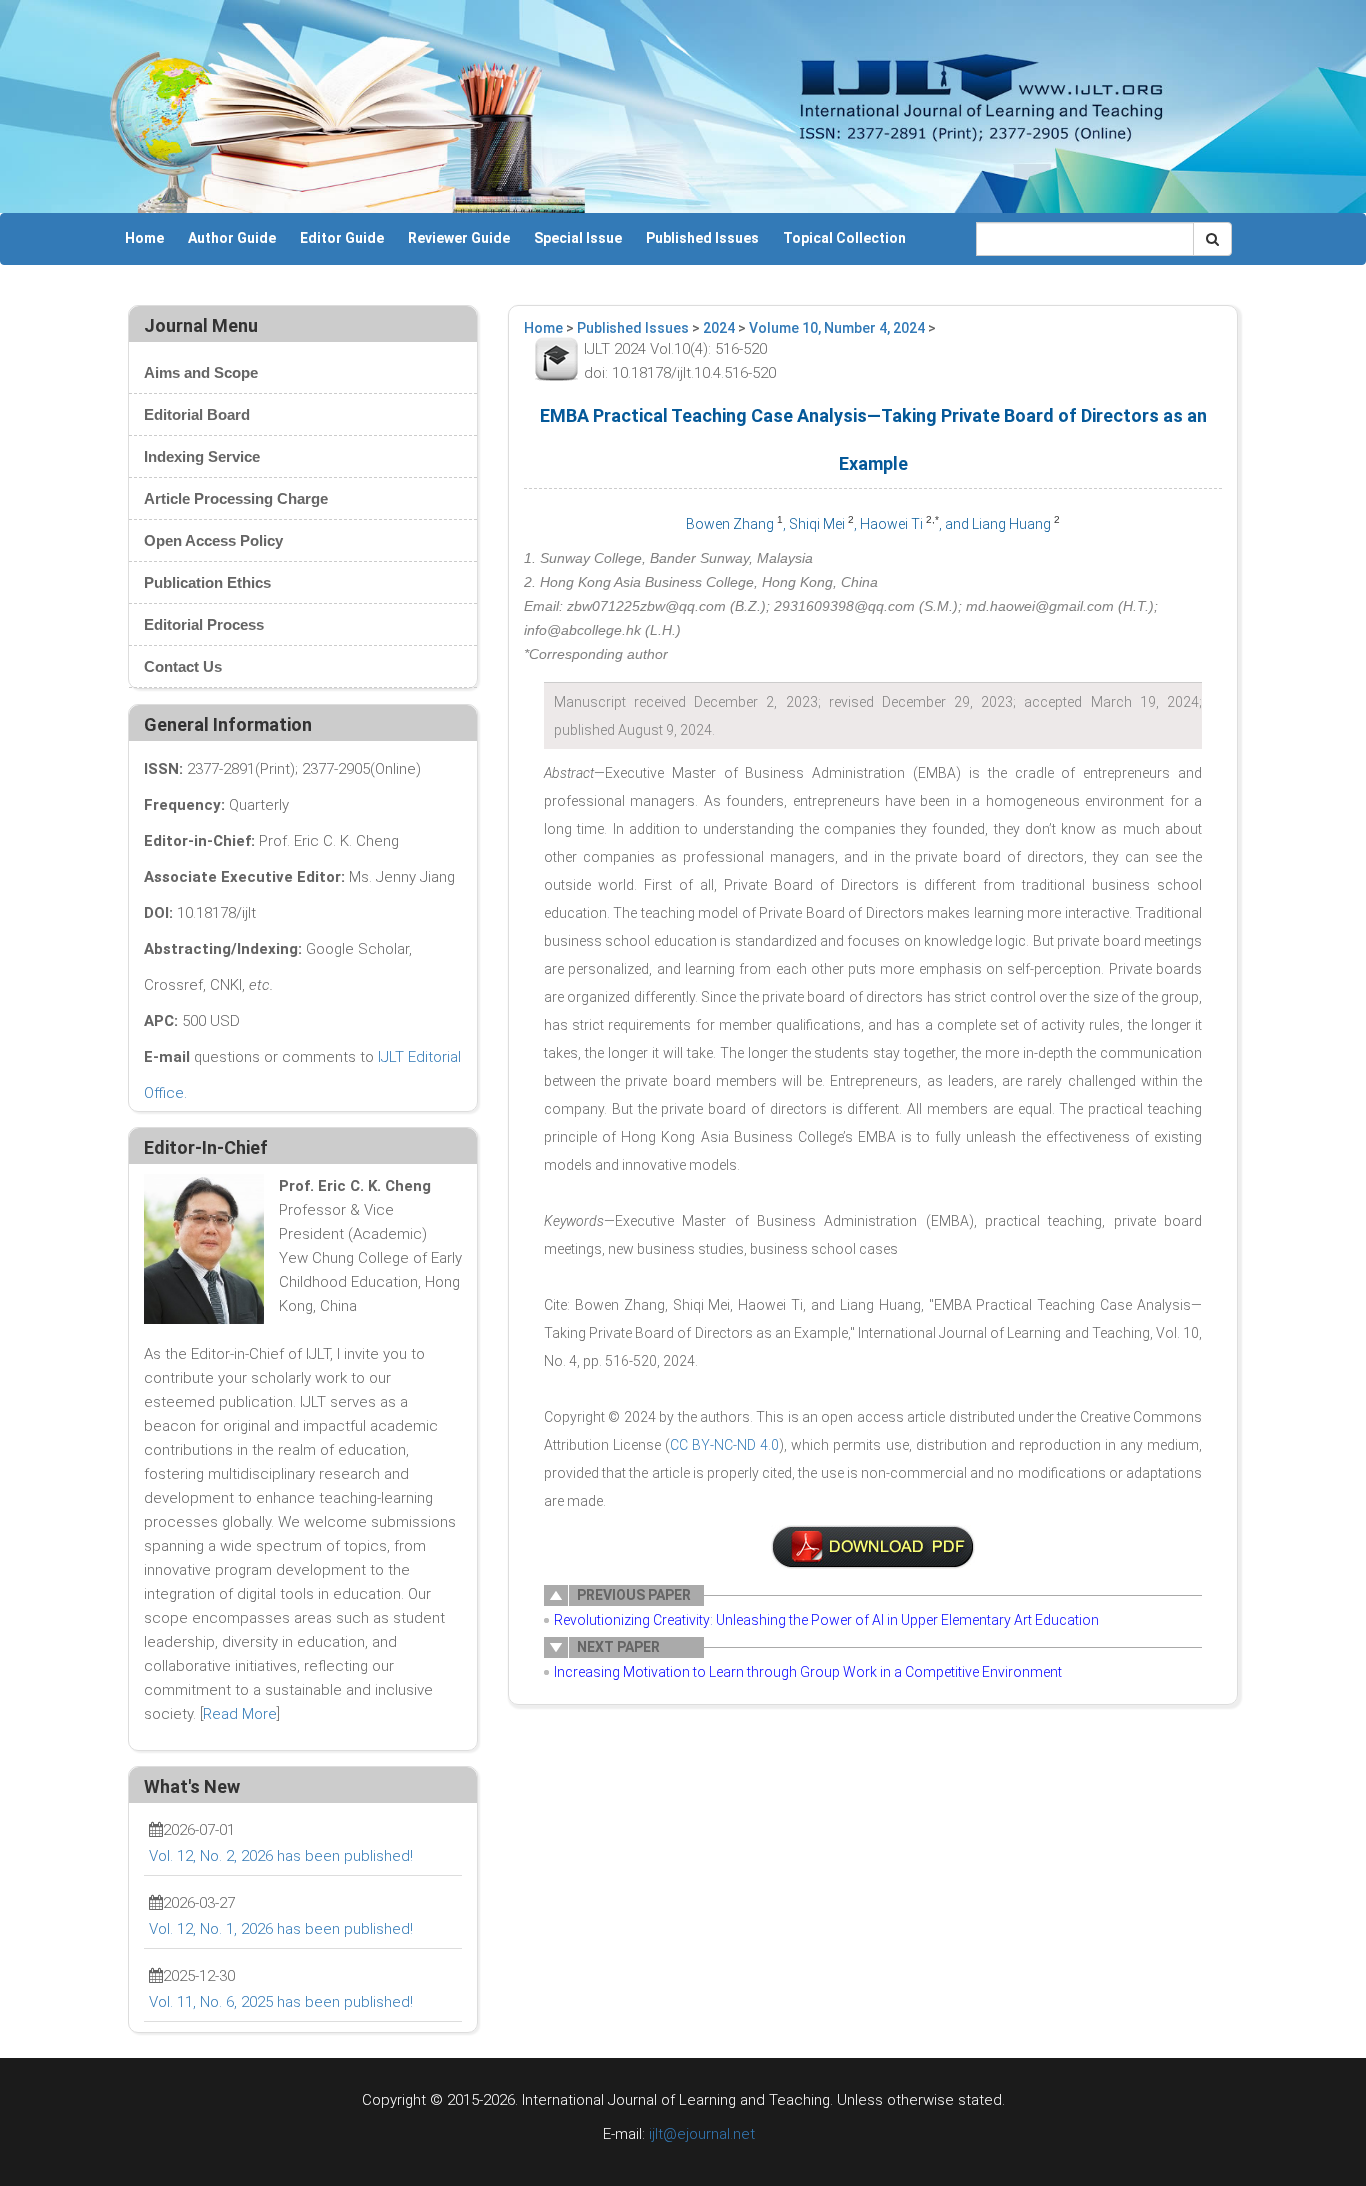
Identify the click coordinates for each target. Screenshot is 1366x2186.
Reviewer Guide (459, 238)
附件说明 (873, 1547)
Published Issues (702, 238)
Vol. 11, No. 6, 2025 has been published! (281, 2002)
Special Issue (578, 238)
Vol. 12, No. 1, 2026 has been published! (281, 1929)
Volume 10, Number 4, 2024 (837, 328)
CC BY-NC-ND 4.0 (724, 1445)
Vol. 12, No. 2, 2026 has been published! (281, 1856)
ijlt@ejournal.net (702, 2134)
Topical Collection (844, 238)
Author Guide (232, 238)
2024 (719, 328)
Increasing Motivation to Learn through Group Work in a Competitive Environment (808, 1672)
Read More (240, 1714)
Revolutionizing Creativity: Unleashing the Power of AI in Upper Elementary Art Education (826, 1620)
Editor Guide (342, 238)
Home (144, 238)
